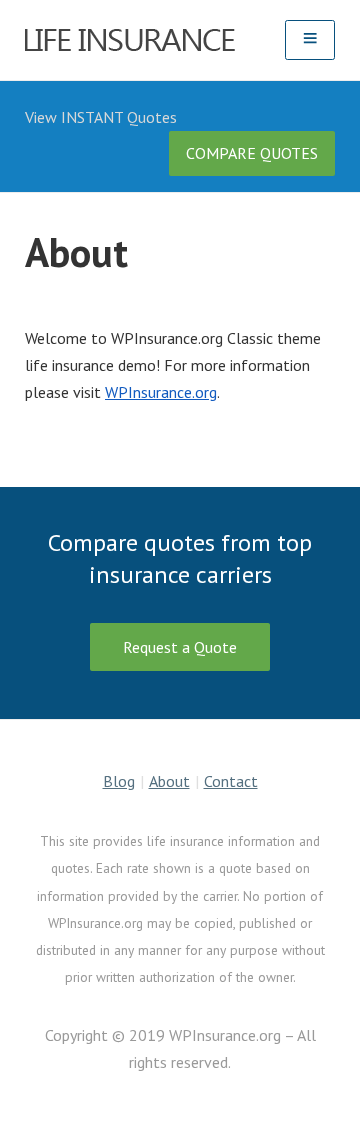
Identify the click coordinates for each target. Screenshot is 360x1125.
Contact (231, 781)
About (169, 781)
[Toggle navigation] (310, 39)
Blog (119, 781)
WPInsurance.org (161, 392)
